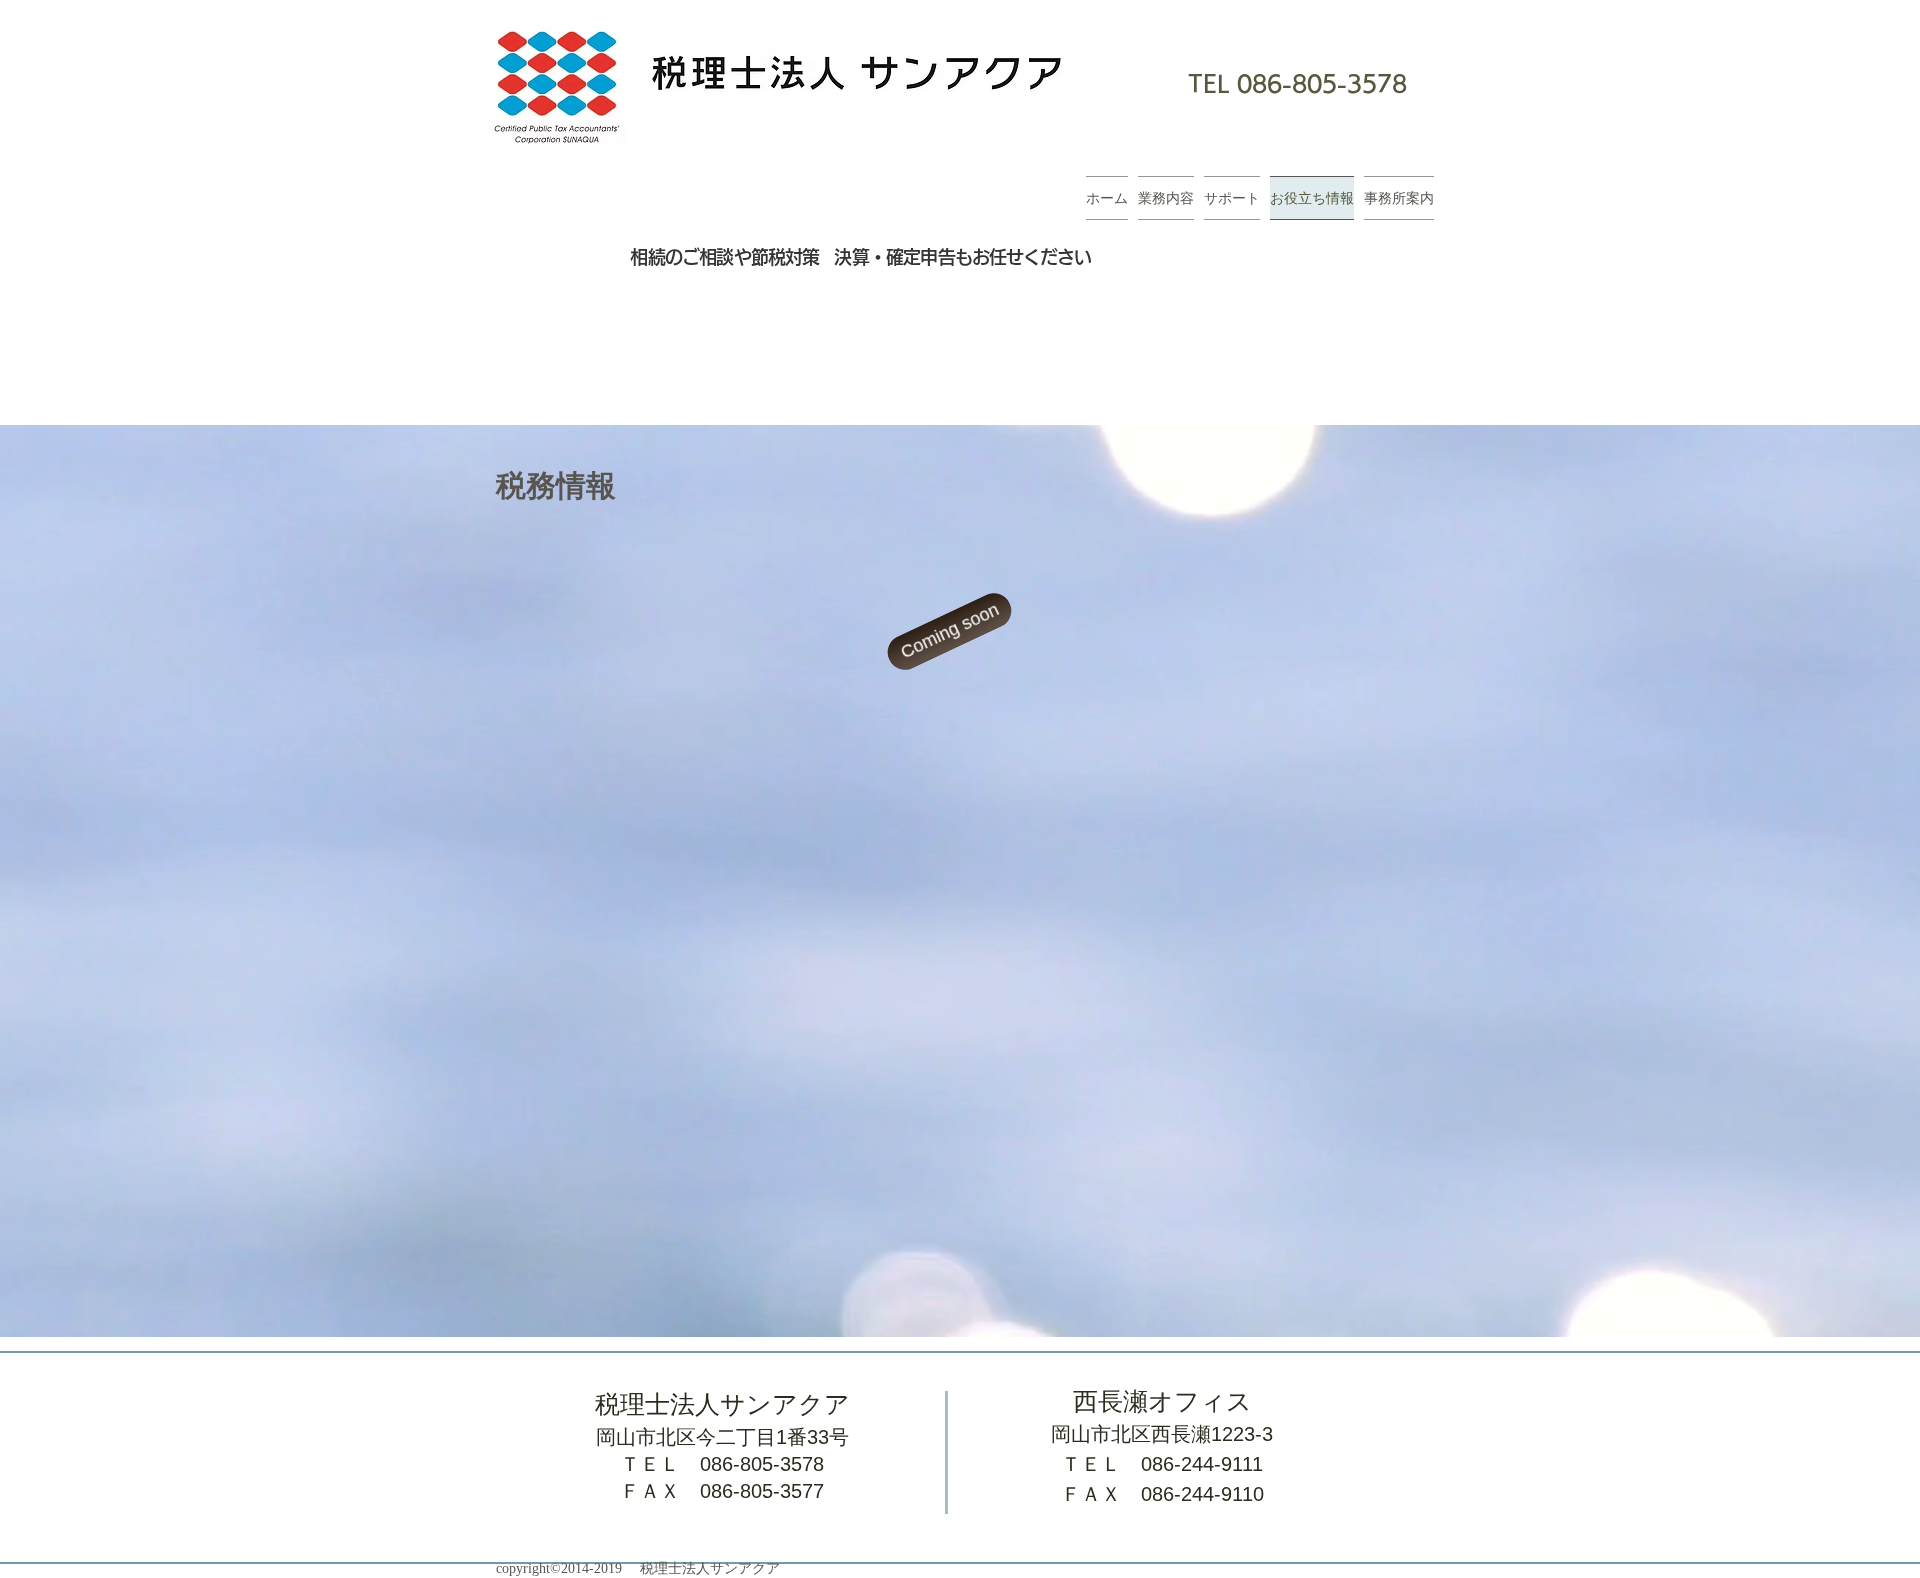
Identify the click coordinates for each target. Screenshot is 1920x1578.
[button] (949, 631)
